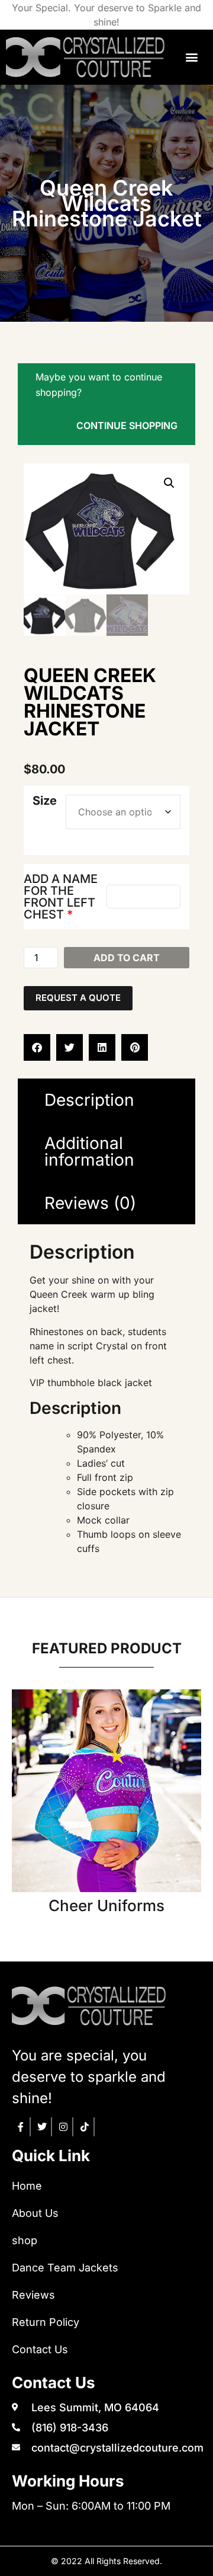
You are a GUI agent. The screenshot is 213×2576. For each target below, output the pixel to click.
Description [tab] (89, 1100)
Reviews (33, 2295)
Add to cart (127, 958)
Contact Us (40, 2349)
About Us (35, 2213)
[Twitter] (43, 2127)
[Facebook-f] (21, 2127)
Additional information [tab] (89, 1151)
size (45, 801)
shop (25, 2240)
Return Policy (46, 2322)
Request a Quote (78, 998)
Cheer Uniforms (106, 1905)
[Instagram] (64, 2127)
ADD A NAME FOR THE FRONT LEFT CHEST (61, 897)
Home (27, 2186)
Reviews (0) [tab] (90, 1203)
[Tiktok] (85, 2127)
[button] (192, 57)
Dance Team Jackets (65, 2268)
